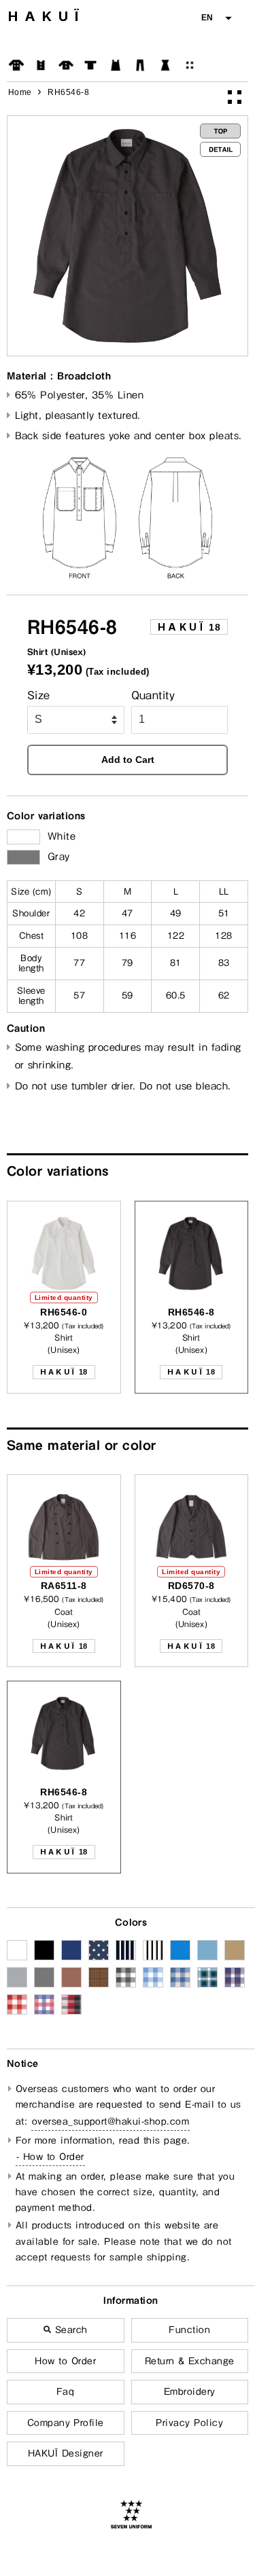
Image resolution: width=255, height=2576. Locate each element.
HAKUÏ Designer (66, 2453)
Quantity (153, 695)
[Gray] (23, 857)
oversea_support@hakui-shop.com (111, 2121)
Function (189, 2330)
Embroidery (190, 2391)
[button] (216, 18)
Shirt (66, 65)
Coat (16, 65)
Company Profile (66, 2423)
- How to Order (50, 2157)
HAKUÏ (47, 16)
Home (20, 92)
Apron (116, 65)
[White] (23, 837)
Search (69, 2330)
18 (189, 627)
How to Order (65, 2361)
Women (165, 65)
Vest (41, 65)
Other (190, 65)
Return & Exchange (190, 2361)
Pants (140, 65)
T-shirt (90, 65)
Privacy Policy (189, 2423)
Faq (65, 2391)
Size (39, 695)
